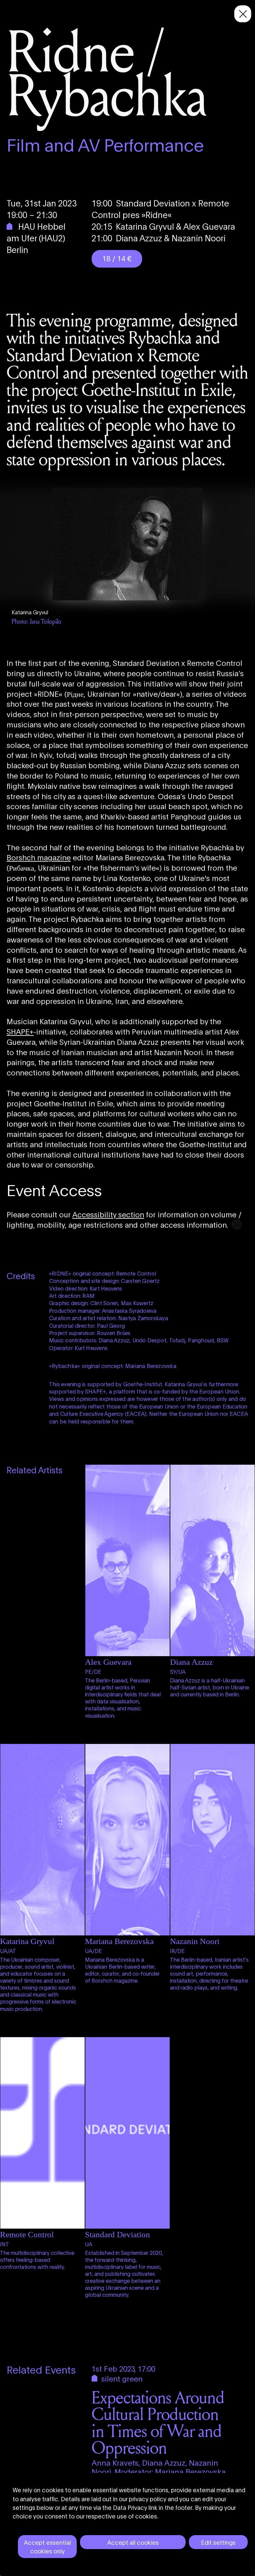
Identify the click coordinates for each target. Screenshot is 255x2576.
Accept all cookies (133, 2542)
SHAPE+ (20, 1031)
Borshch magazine (39, 857)
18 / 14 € (117, 258)
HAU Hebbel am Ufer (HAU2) (36, 232)
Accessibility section (108, 1214)
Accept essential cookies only (47, 2546)
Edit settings (218, 2542)
